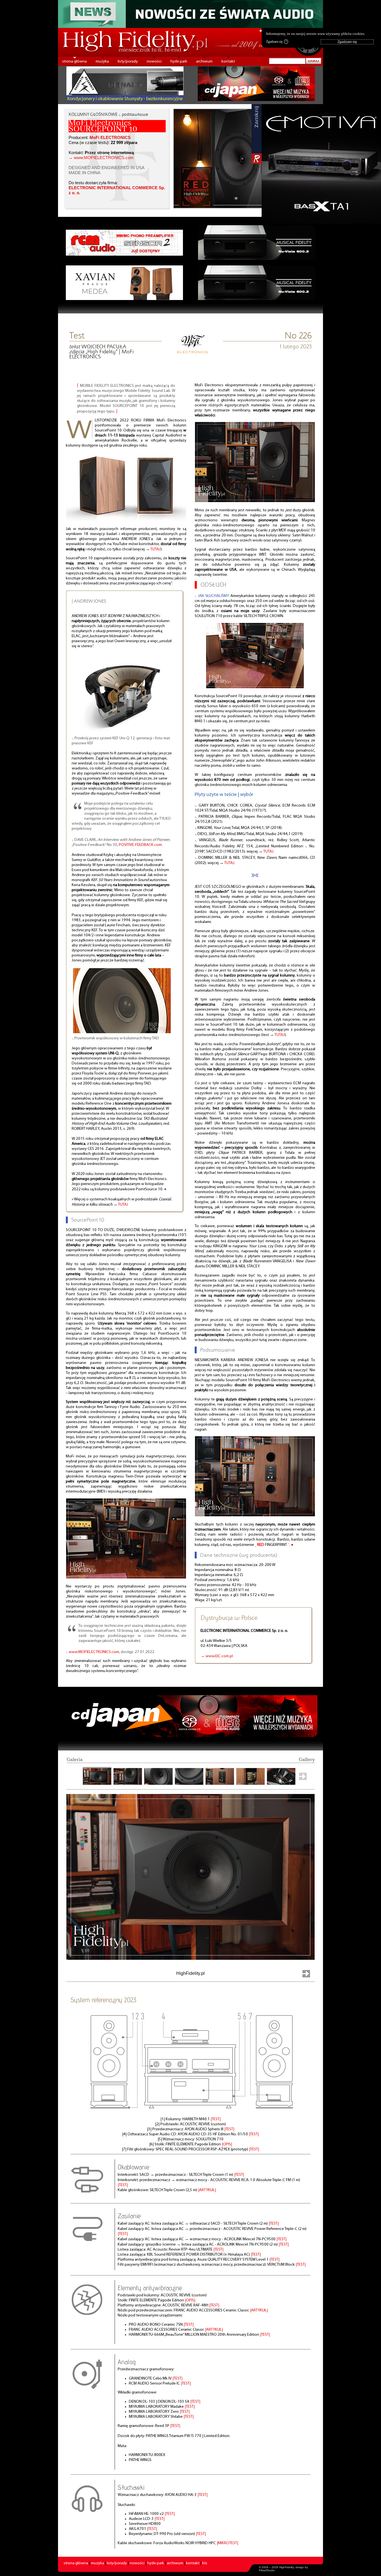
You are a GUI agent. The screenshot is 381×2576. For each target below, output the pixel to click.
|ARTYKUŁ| (207, 2190)
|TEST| (216, 2119)
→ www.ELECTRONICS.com (101, 158)
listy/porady (128, 62)
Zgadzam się (276, 42)
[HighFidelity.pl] (192, 352)
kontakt (228, 62)
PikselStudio (267, 2570)
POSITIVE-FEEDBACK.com (140, 845)
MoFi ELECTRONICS (110, 138)
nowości (154, 62)
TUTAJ (155, 549)
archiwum (204, 62)
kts (205, 2563)
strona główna (74, 62)
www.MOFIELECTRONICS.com (94, 1652)
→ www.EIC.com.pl (217, 1656)
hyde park (179, 62)
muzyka (102, 62)
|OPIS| (227, 2144)
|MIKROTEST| (227, 2543)
